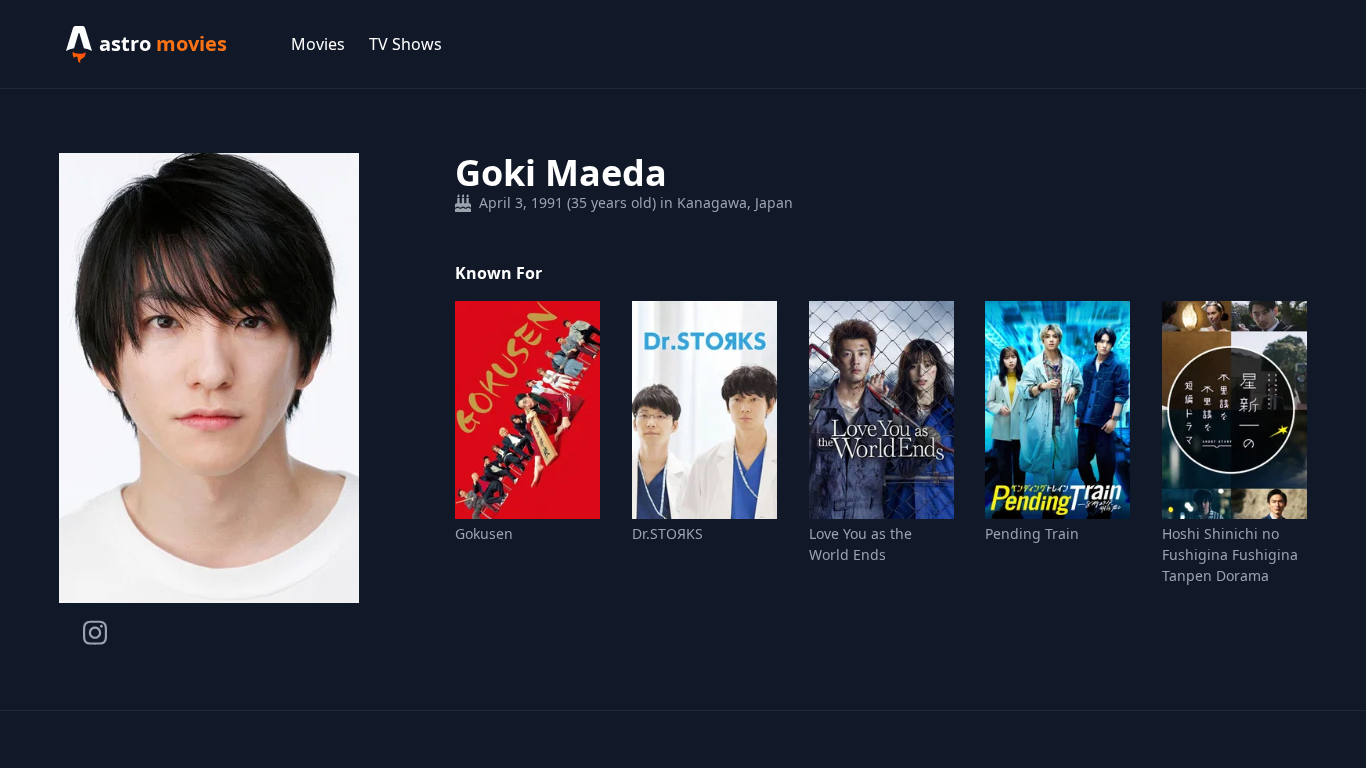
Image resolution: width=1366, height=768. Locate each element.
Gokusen (484, 533)
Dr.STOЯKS (667, 533)
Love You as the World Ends (860, 544)
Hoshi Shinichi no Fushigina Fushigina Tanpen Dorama (1230, 554)
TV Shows (405, 44)
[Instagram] (95, 632)
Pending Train (1032, 533)
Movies (318, 44)
